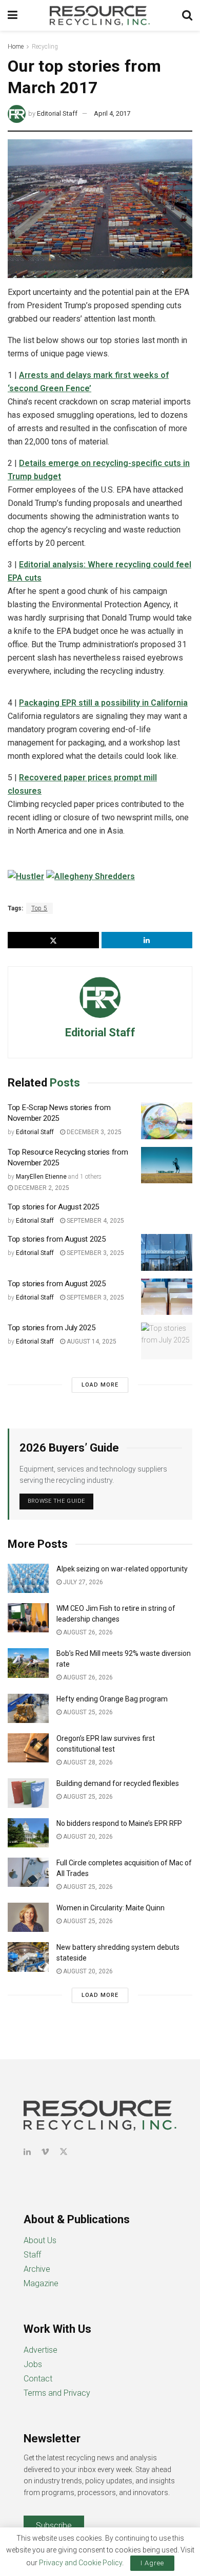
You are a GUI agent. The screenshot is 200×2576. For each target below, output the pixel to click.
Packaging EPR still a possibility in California (103, 703)
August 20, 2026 (87, 1837)
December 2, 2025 (41, 1188)
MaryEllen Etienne (41, 1177)
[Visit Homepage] (100, 15)
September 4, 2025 (95, 1221)
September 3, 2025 (95, 1253)
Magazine (41, 2283)
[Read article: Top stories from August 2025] (167, 1252)
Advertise (41, 2350)
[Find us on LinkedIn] (27, 2152)
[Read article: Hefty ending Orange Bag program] (28, 1708)
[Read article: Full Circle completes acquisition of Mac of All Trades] (28, 1872)
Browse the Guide (56, 1501)
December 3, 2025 (93, 1132)
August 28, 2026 (87, 1762)
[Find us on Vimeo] (45, 2152)
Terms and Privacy (57, 2393)
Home (16, 47)
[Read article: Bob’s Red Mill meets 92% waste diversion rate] (28, 1663)
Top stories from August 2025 (57, 1239)
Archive (37, 2269)
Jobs (33, 2364)
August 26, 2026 (87, 1632)
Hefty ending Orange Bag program (112, 1699)
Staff (32, 2255)
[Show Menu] (13, 15)
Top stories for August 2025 (53, 1207)
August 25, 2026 (87, 1712)
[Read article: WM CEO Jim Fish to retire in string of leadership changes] (28, 1618)
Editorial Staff (57, 113)
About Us (40, 2240)
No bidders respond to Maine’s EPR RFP (119, 1823)
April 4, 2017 (112, 113)
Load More (100, 1385)
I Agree (152, 2563)
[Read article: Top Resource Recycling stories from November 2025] (167, 1165)
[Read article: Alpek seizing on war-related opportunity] (28, 1578)
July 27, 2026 (82, 1582)
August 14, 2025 (91, 1342)
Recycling (45, 47)
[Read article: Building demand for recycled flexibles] (28, 1793)
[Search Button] (187, 15)
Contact (38, 2379)
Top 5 (39, 908)
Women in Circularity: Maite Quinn (111, 1908)
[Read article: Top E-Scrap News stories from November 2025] (167, 1121)
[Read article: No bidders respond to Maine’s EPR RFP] (28, 1833)
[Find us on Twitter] (64, 2152)
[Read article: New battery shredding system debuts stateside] (28, 1957)
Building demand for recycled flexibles (118, 1783)
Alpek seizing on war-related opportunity (123, 1569)
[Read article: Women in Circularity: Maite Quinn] (28, 1917)
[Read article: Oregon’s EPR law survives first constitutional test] (28, 1748)
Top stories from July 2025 (51, 1328)
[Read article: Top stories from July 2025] (167, 1341)
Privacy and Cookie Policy (81, 2563)
